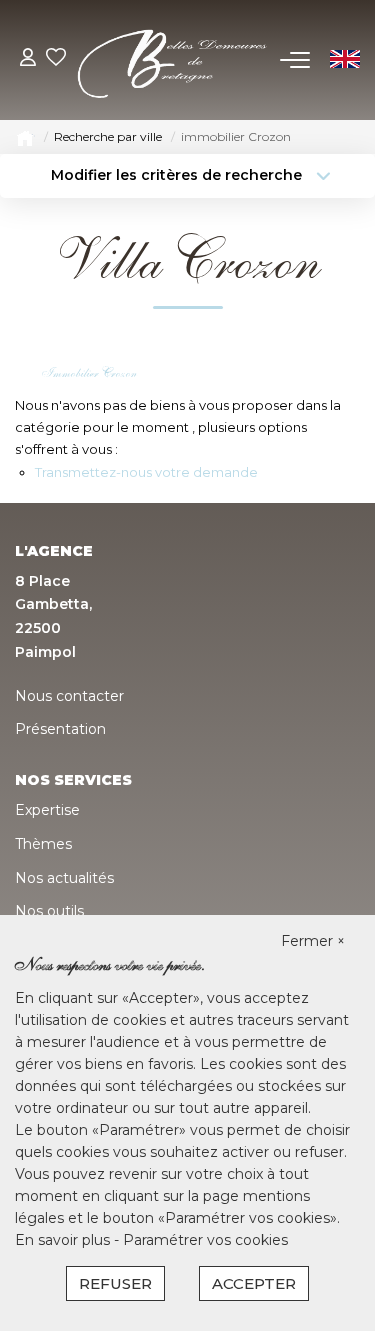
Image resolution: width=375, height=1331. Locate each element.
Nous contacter (69, 696)
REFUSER (115, 1283)
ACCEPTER (254, 1283)
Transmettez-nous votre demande (146, 472)
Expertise (47, 810)
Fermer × (313, 941)
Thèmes (43, 844)
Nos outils (49, 911)
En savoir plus (64, 1240)
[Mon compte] (28, 59)
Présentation (60, 729)
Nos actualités (64, 878)
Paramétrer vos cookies (205, 1240)
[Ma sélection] (56, 59)
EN (343, 60)
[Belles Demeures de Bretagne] (173, 59)
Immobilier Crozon (89, 373)
